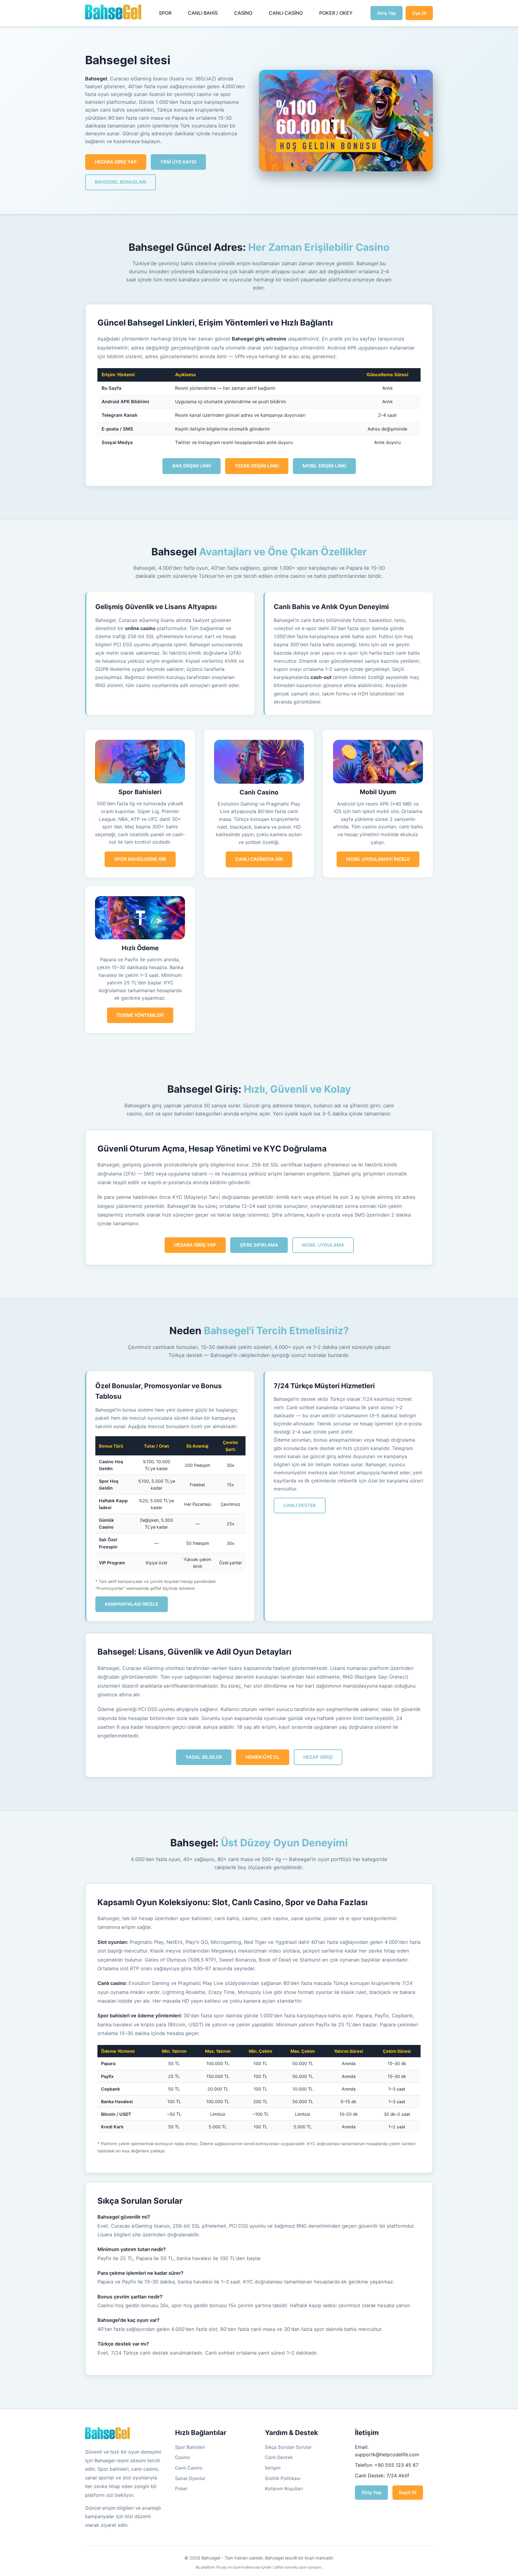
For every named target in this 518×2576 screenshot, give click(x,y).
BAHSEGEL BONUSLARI (121, 182)
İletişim (273, 2468)
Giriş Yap (387, 13)
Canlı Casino (189, 2468)
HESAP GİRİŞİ (318, 1757)
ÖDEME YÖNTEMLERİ (140, 1015)
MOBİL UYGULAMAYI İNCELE (378, 859)
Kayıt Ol (408, 2492)
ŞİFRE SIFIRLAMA (259, 1245)
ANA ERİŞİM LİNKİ (192, 466)
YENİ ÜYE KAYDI (178, 162)
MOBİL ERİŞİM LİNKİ (324, 466)
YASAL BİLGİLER (204, 1757)
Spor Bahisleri (190, 2447)
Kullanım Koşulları (284, 2489)
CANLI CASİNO (286, 13)
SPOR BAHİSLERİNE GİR (140, 859)
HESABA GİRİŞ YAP (116, 162)
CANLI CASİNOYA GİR (259, 859)
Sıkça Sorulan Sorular (288, 2447)
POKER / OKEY (336, 13)
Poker (181, 2489)
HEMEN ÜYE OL (263, 1757)
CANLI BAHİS (203, 13)
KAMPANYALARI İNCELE (132, 1604)
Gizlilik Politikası (283, 2478)
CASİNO (243, 13)
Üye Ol (419, 13)
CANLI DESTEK (300, 1505)
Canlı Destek (279, 2457)
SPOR (165, 13)
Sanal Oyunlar (190, 2478)
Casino (183, 2457)
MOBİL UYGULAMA (323, 1245)
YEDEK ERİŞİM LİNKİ (257, 466)
